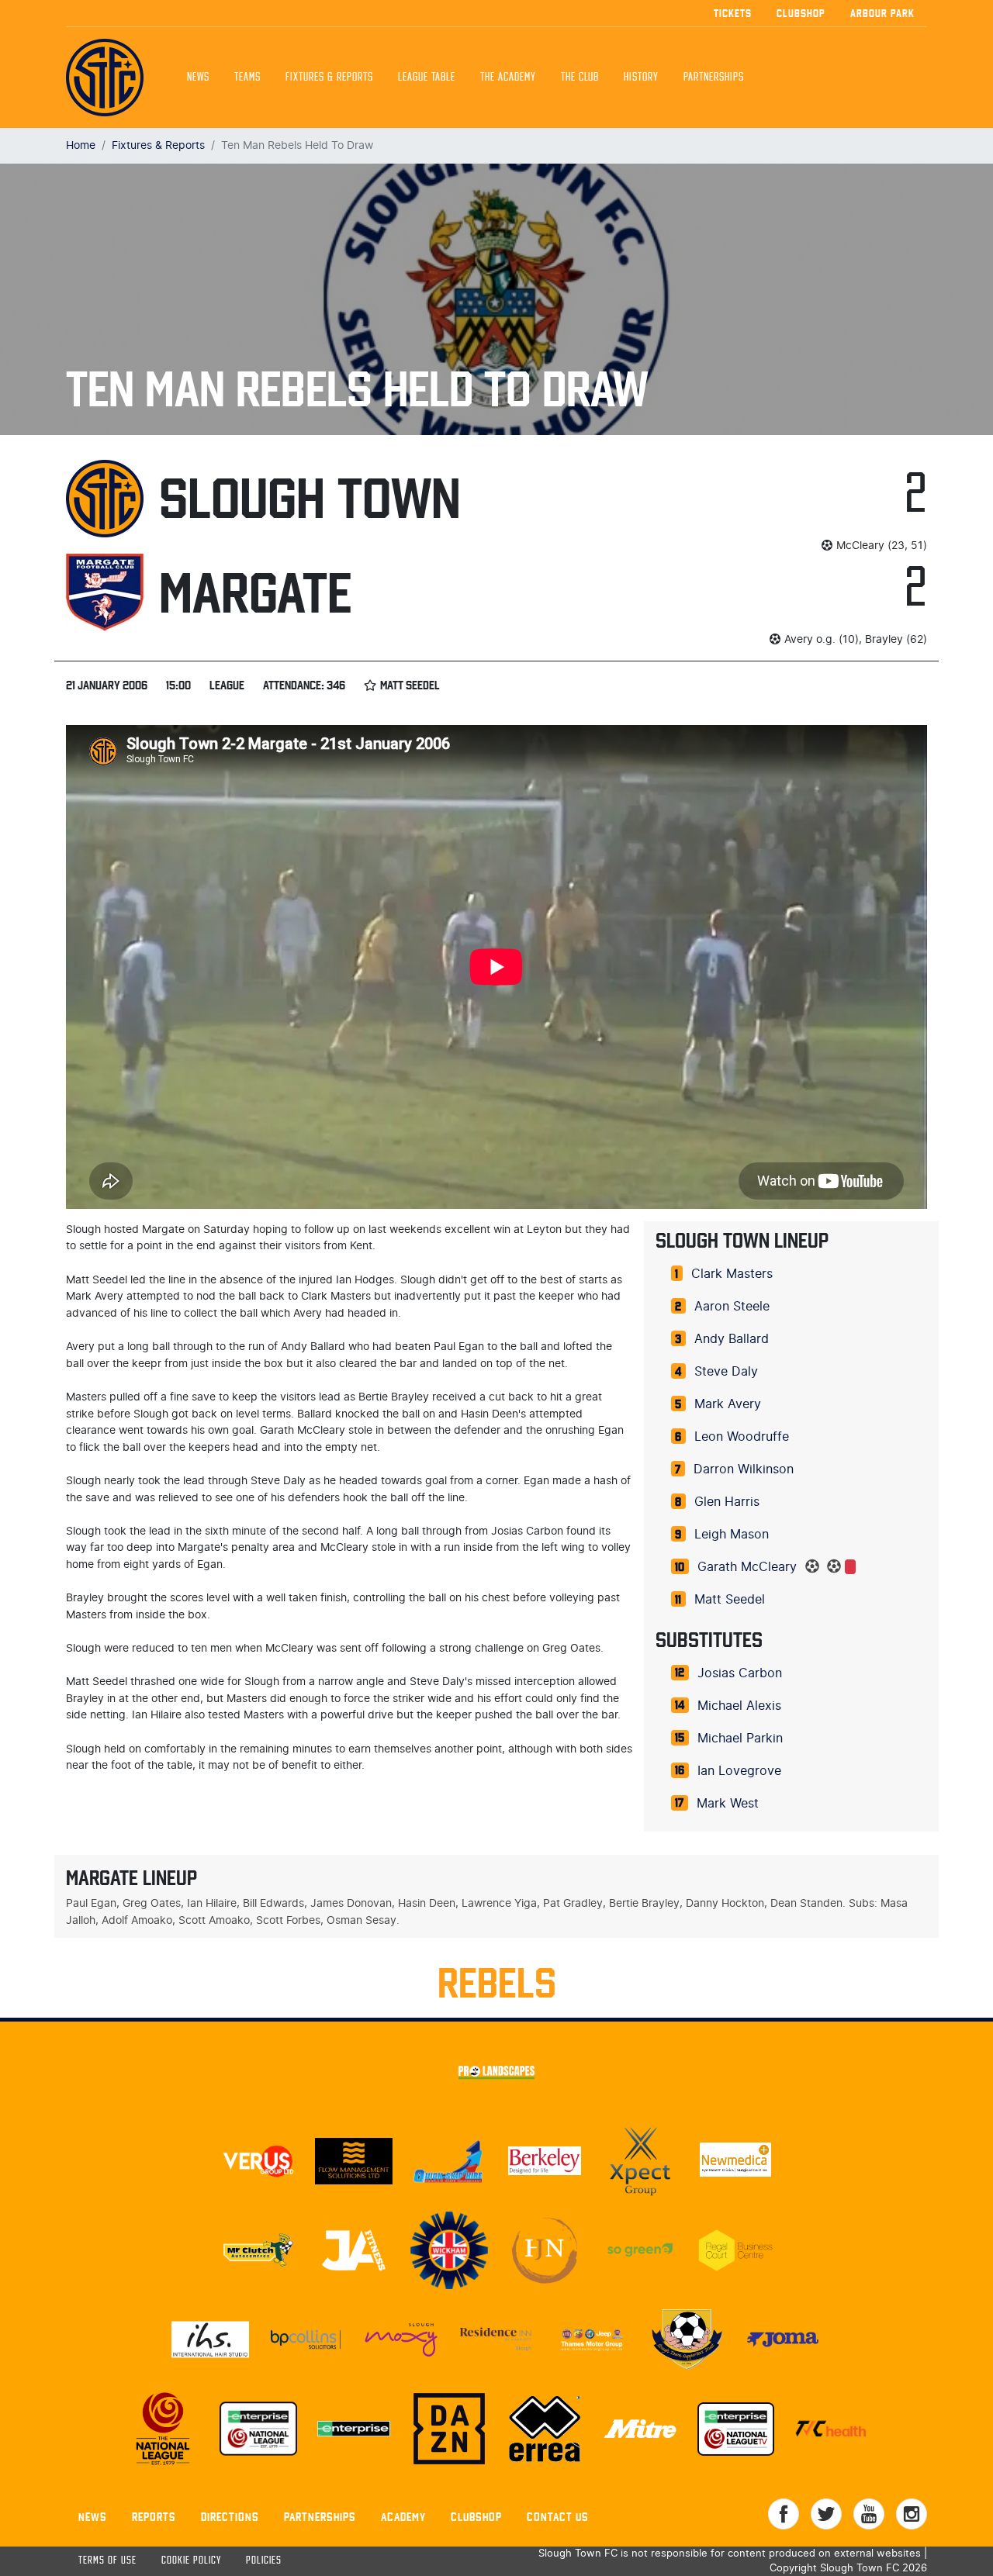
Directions (230, 2517)
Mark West (728, 1804)
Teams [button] (247, 78)
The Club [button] (580, 78)
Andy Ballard (732, 1339)
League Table (427, 78)
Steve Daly (726, 1372)
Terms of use (107, 2561)
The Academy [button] (508, 78)
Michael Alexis (739, 1706)
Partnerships (320, 2517)
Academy (403, 2517)
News (198, 78)
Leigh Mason (732, 1535)
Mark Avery (728, 1404)
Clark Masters (732, 1274)
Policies (264, 2561)
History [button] (641, 78)
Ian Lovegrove (739, 1771)
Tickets (733, 13)
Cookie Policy (191, 2561)
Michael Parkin (740, 1739)
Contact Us (558, 2517)
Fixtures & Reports (329, 78)
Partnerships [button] (714, 78)
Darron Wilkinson (744, 1469)
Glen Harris (727, 1502)
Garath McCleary (747, 1567)
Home (81, 145)
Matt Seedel (730, 1600)
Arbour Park (882, 13)
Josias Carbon (740, 1673)
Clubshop (801, 13)
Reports (154, 2517)
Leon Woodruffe (742, 1437)
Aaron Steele (732, 1307)
